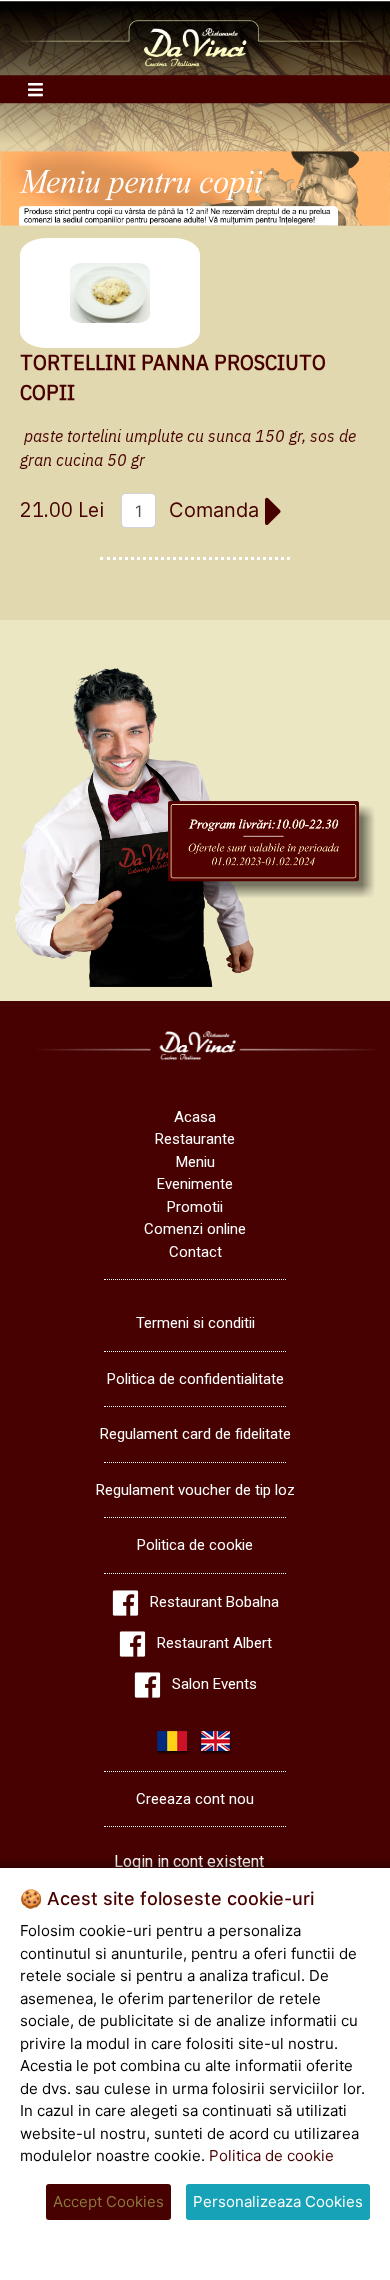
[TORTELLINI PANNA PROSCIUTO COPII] (110, 293)
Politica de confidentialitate (195, 1379)
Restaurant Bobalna (214, 1602)
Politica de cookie (195, 1545)
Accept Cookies (108, 2201)
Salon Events (214, 1684)
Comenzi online (195, 1229)
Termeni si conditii (195, 1323)
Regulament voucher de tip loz (195, 1490)
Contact (195, 1252)
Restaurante (195, 1139)
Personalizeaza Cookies (278, 2201)
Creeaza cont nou (195, 1799)
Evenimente (195, 1184)
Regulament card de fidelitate (195, 1434)
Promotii (195, 1207)
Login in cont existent (189, 1861)
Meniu (195, 1162)
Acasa (195, 1117)
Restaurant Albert (214, 1643)
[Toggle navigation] (35, 89)
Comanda (217, 510)
